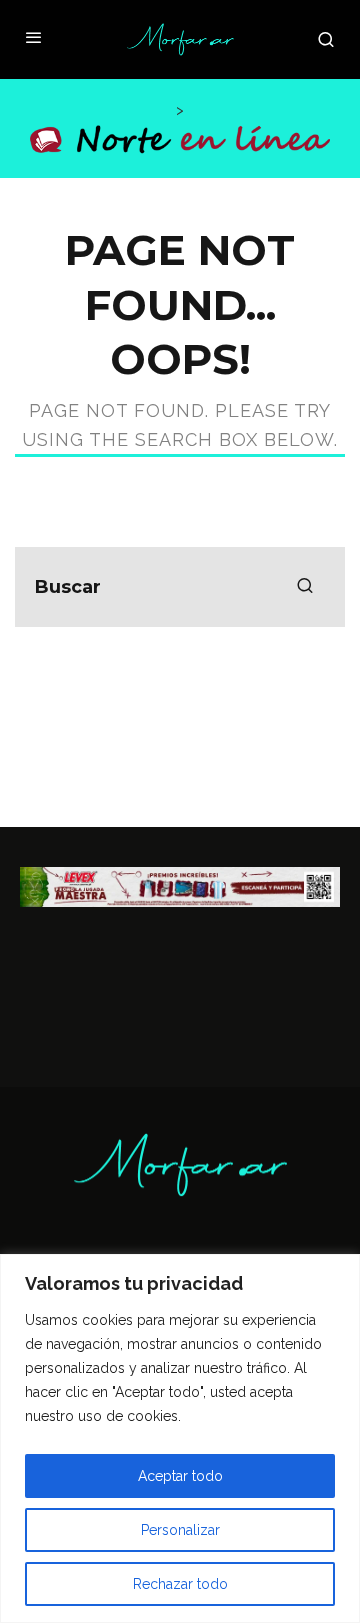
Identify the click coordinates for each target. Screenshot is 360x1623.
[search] (305, 587)
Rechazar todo (180, 1584)
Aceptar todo (180, 1476)
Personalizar (180, 1530)
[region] (180, 1438)
